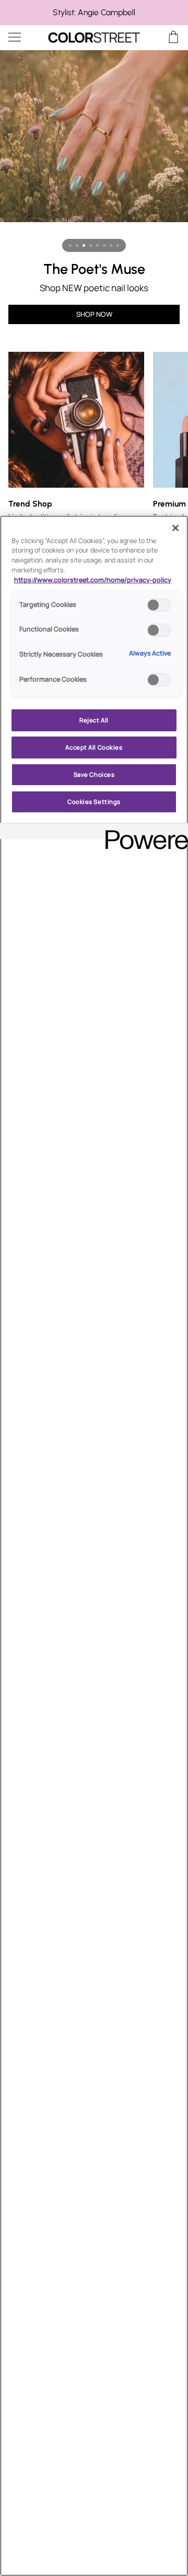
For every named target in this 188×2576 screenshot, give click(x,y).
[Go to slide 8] (118, 245)
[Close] (175, 528)
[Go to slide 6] (104, 245)
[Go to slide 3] (84, 245)
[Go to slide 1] (70, 245)
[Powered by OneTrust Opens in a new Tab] (143, 832)
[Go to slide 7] (111, 245)
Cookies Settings (94, 802)
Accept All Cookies (94, 747)
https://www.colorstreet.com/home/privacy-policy (93, 580)
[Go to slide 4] (91, 245)
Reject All (94, 720)
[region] (94, 13)
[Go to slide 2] (77, 245)
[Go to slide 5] (97, 245)
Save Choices (94, 774)
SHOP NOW (94, 314)
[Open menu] (24, 37)
